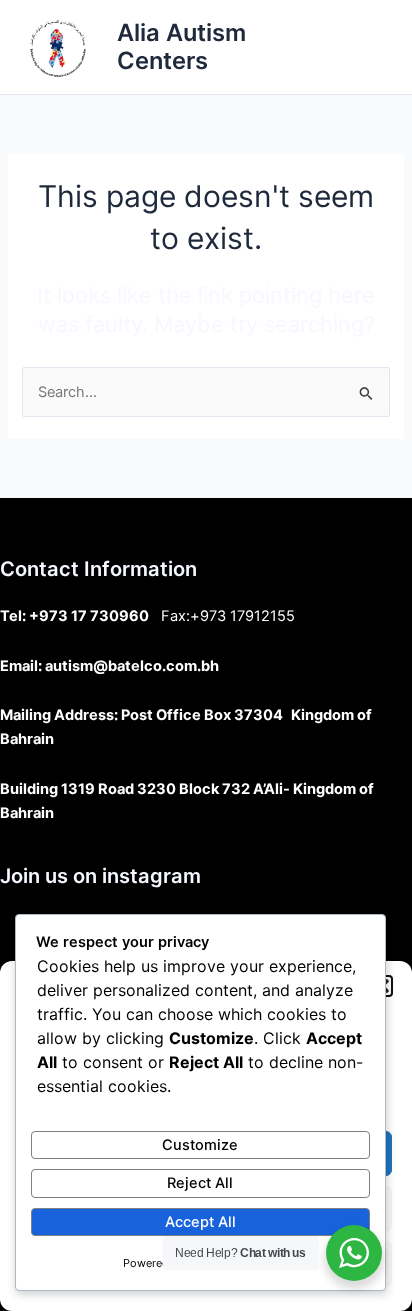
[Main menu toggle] (371, 47)
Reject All (200, 1183)
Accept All (200, 1222)
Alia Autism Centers (181, 46)
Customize (200, 1145)
